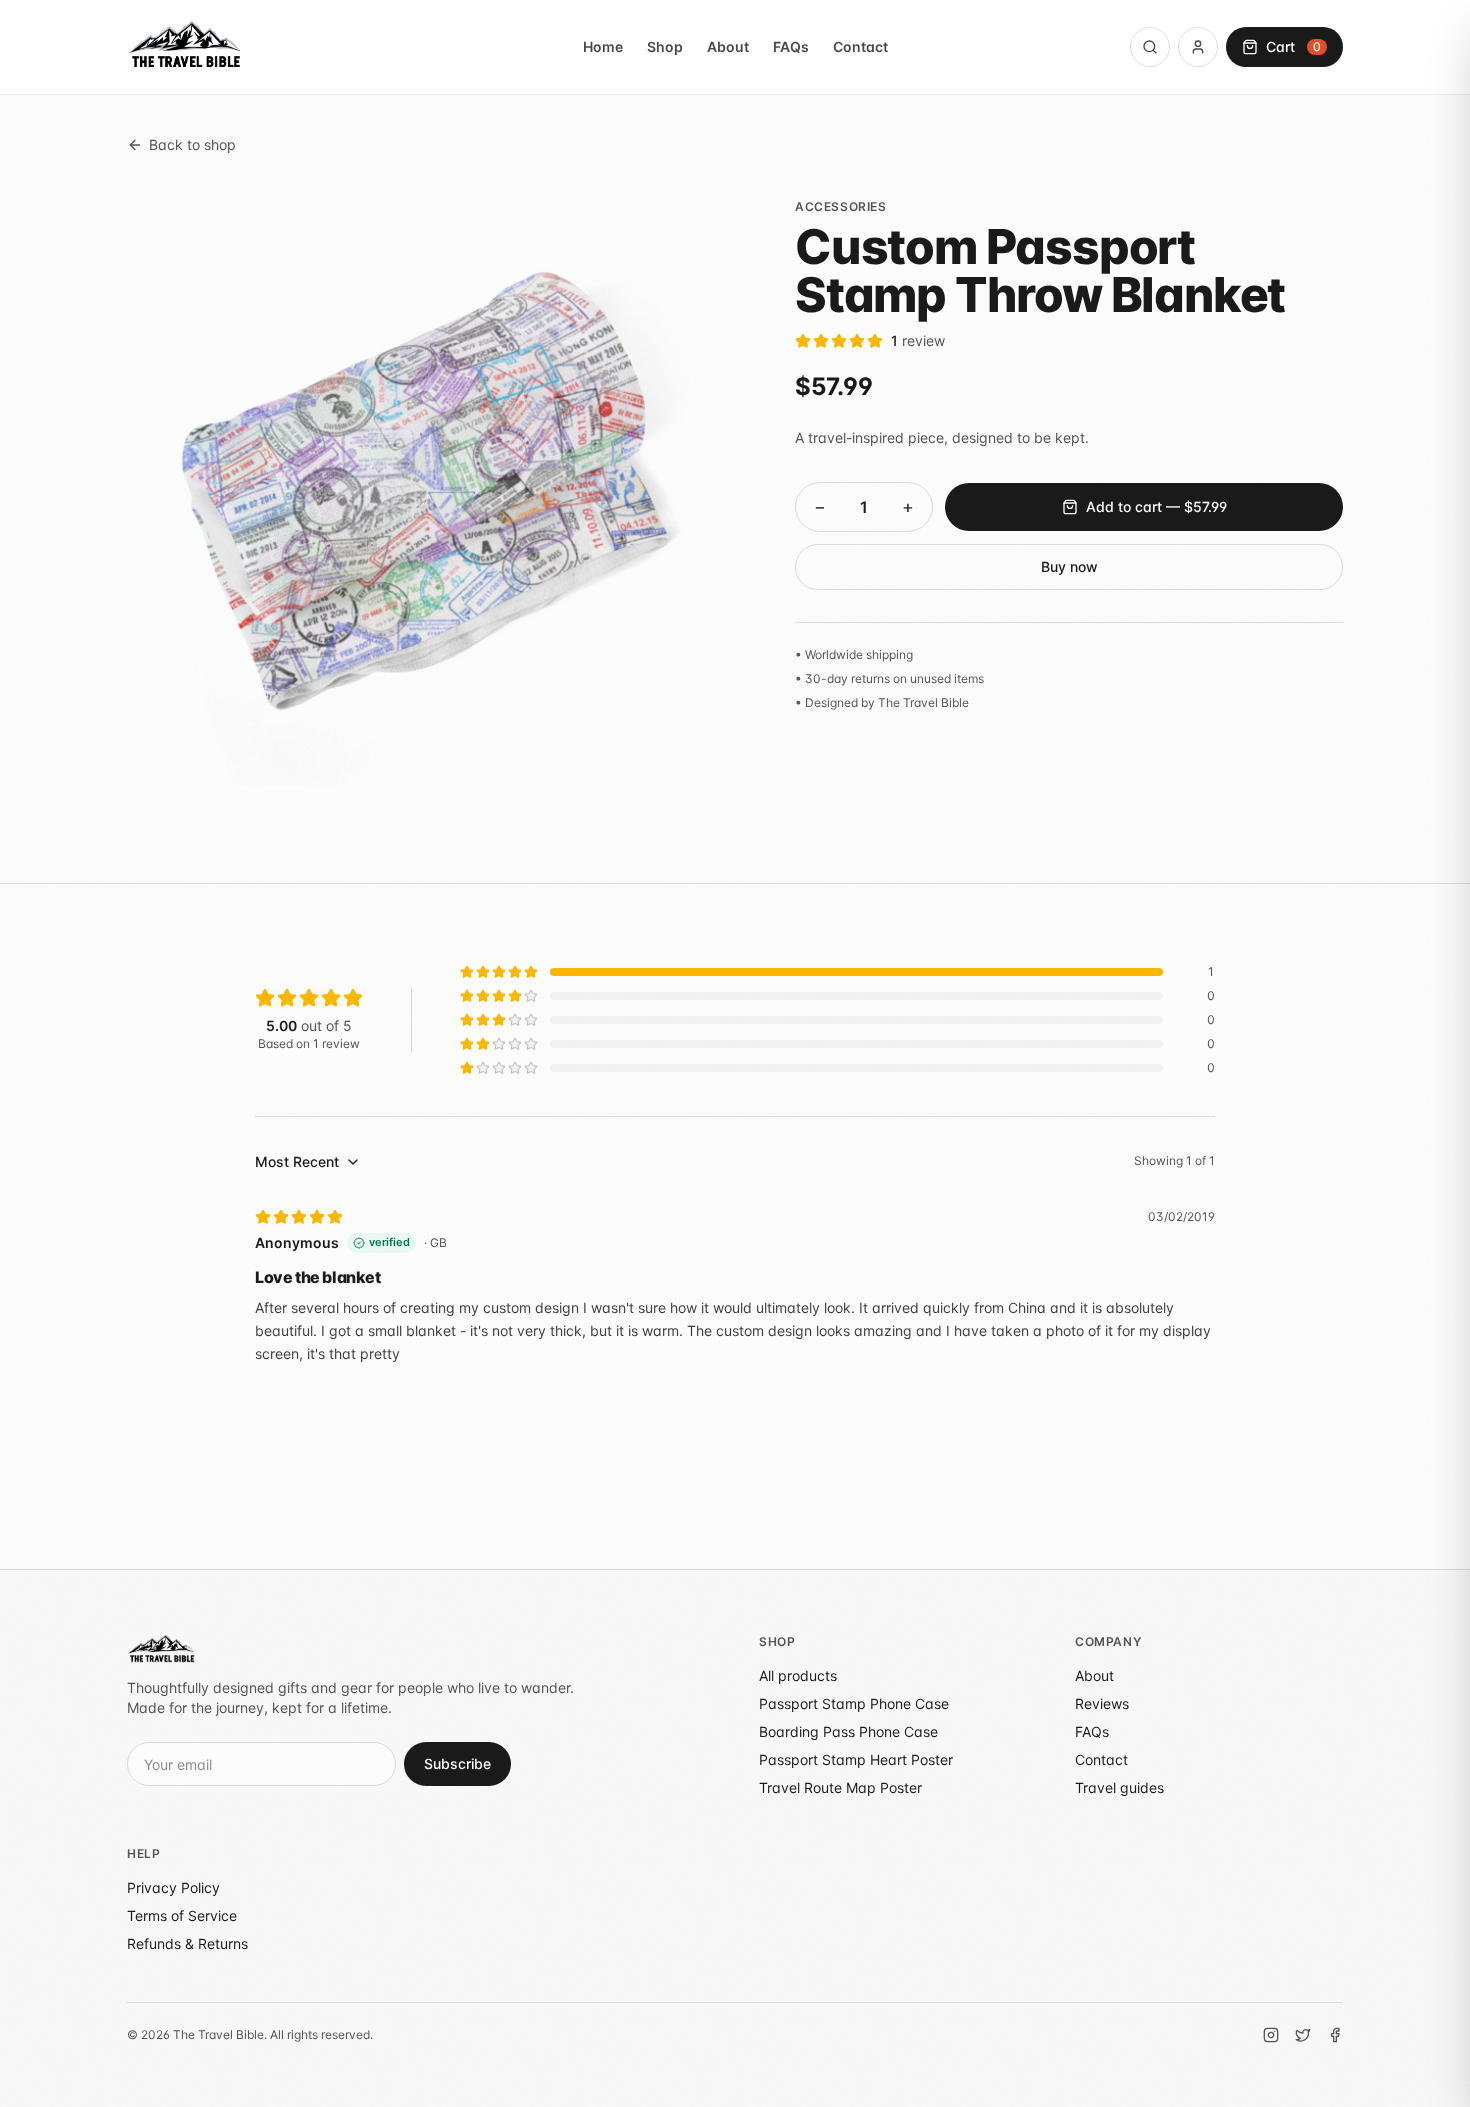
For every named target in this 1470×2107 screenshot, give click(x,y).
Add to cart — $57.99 (1156, 506)
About (728, 46)
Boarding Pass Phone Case (848, 1731)
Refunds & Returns (187, 1943)
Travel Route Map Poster (840, 1787)
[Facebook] (1335, 2035)
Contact (860, 46)
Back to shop (192, 144)
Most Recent (297, 1161)
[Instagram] (1271, 2035)
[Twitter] (1303, 2035)
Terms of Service (182, 1915)
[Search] (1150, 47)
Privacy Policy (173, 1887)
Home (603, 46)
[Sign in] (1198, 47)
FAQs (791, 46)
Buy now (1069, 566)
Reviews (1102, 1703)
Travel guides (1119, 1787)
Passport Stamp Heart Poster (856, 1759)
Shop (665, 46)
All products (798, 1675)
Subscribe (457, 1763)
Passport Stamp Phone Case (854, 1703)
